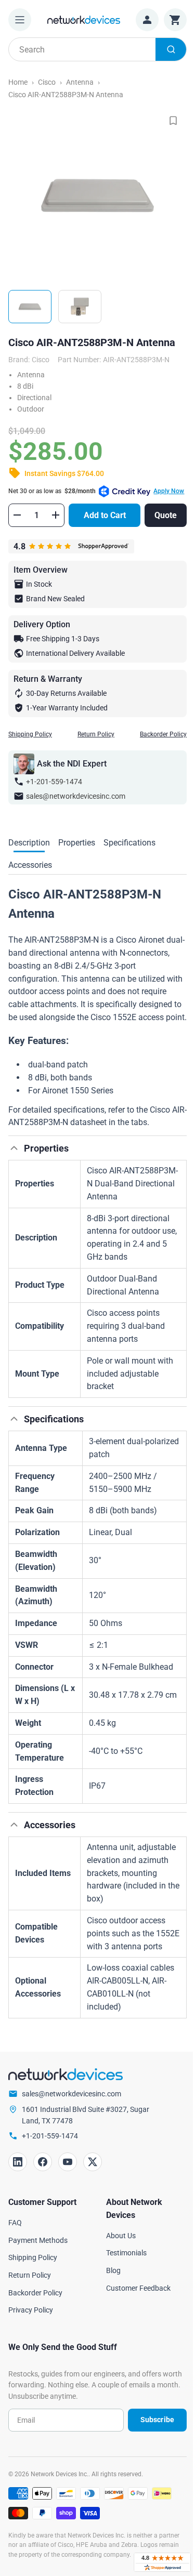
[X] (93, 2162)
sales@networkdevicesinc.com (76, 796)
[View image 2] (80, 307)
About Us (121, 2236)
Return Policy (96, 734)
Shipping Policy (30, 734)
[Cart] (175, 20)
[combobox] (97, 49)
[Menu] (20, 20)
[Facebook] (43, 2162)
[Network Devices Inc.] (84, 19)
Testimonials (126, 2253)
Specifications (129, 843)
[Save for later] (173, 121)
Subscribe (157, 2420)
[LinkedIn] (18, 2162)
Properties (77, 843)
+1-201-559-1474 (54, 782)
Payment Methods (38, 2240)
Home (18, 82)
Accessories (30, 865)
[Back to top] (14, 1148)
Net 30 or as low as (96, 491)
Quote (166, 515)
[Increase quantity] (56, 515)
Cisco (47, 82)
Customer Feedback (138, 2288)
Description (29, 843)
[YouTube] (68, 2162)
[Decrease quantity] (17, 515)
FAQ (15, 2223)
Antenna (80, 82)
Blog (113, 2270)
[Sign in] (147, 20)
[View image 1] (30, 307)
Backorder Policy (163, 734)
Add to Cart (105, 515)
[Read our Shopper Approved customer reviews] (162, 2562)
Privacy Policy (31, 2310)
